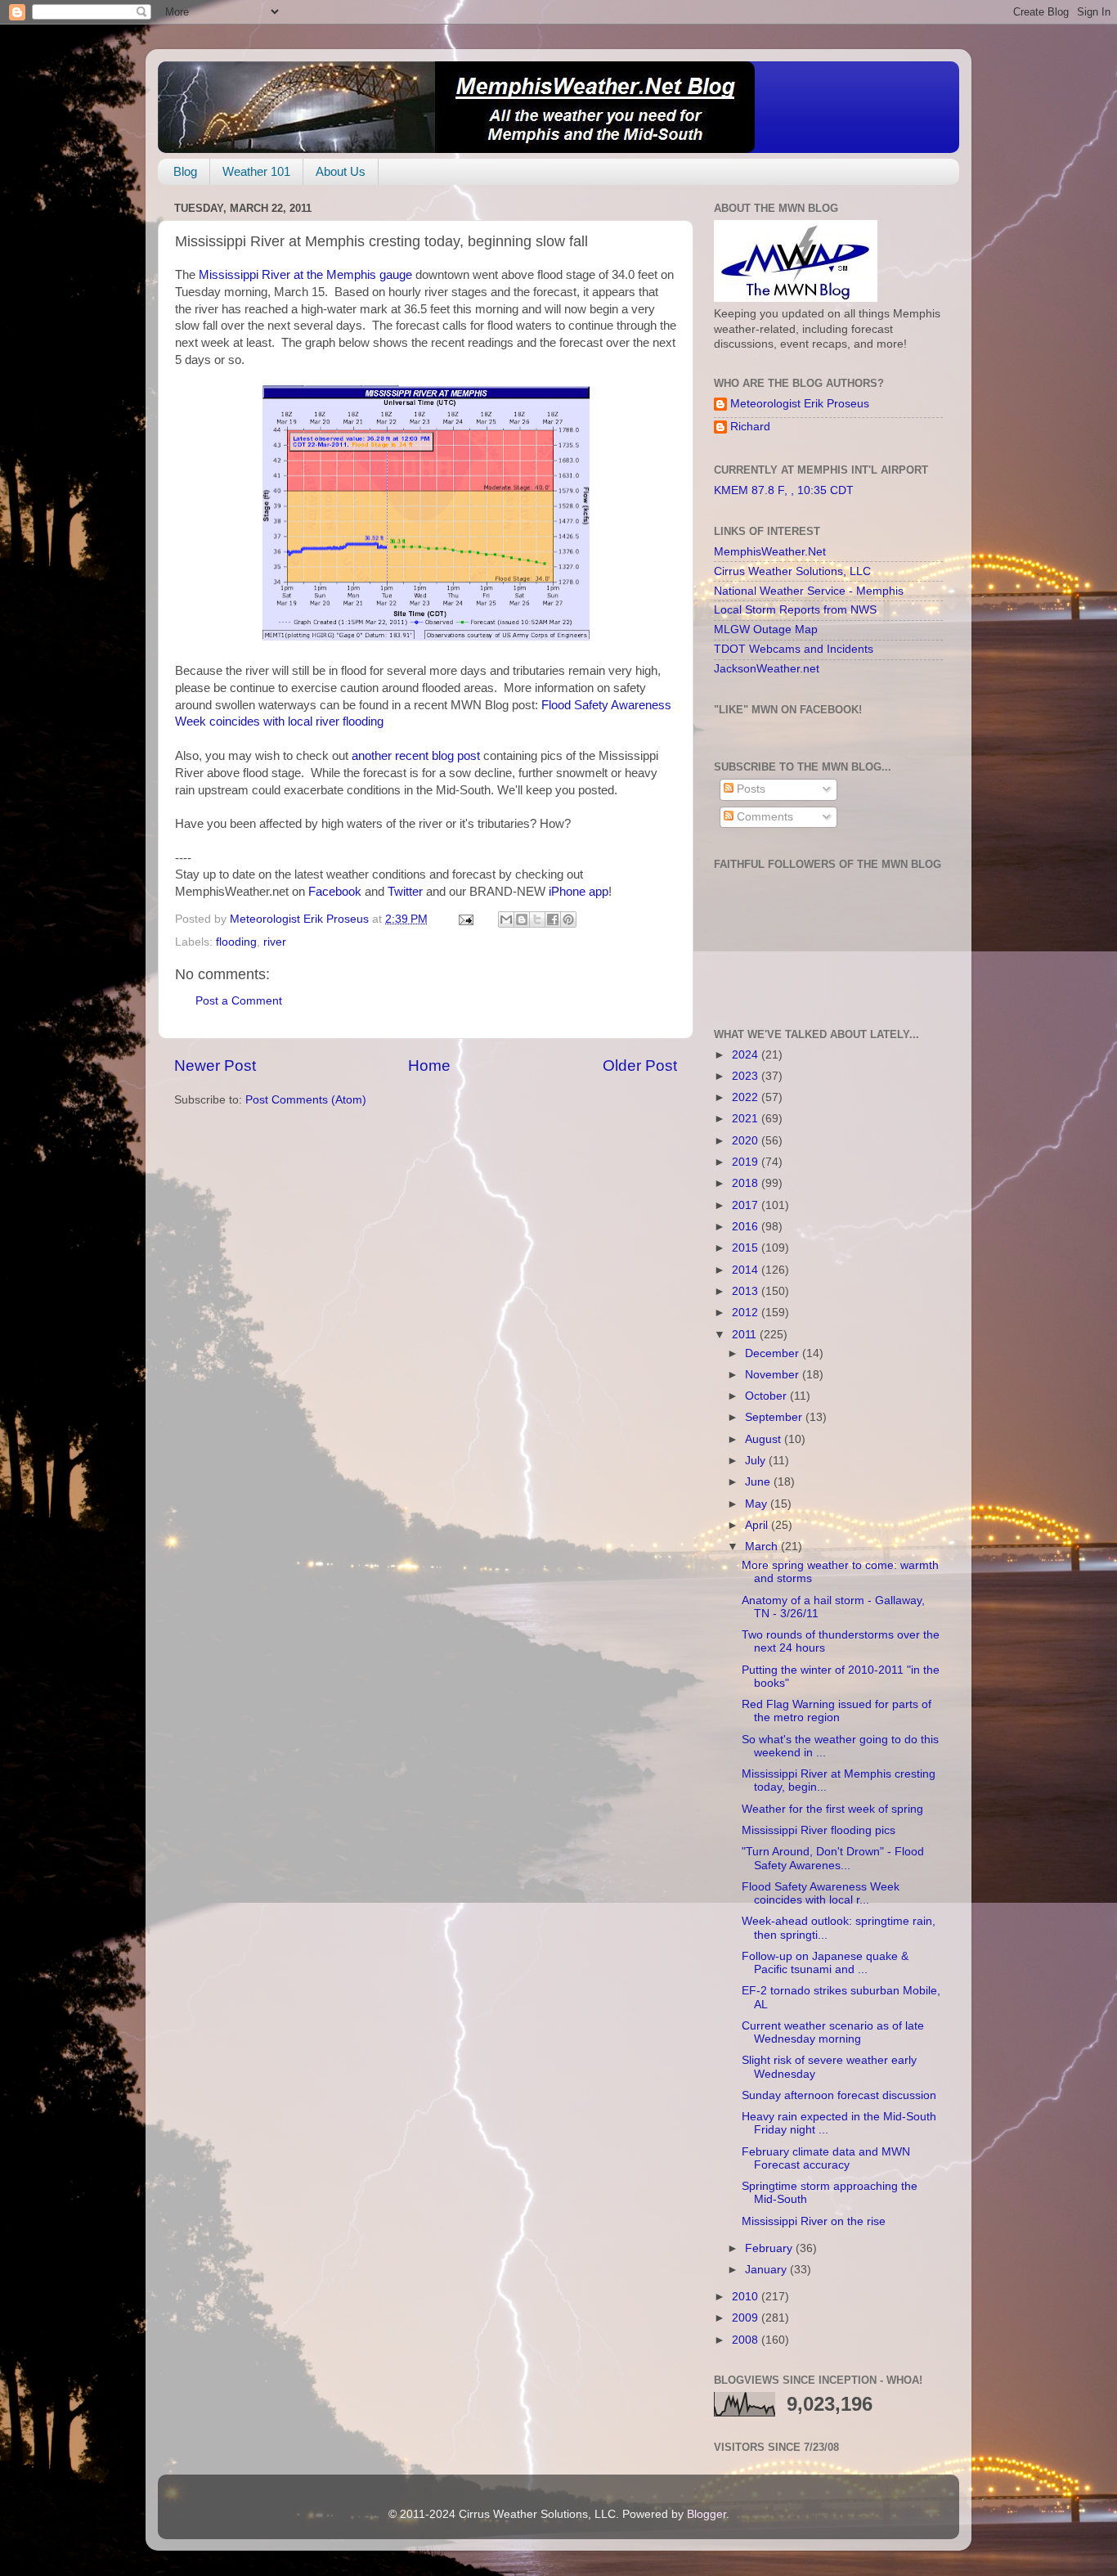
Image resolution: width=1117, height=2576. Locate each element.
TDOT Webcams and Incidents (794, 649)
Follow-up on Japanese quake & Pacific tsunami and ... (825, 1963)
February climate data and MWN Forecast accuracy (826, 2158)
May (758, 1504)
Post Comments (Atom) (306, 1100)
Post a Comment (239, 1001)
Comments (763, 817)
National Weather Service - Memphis (809, 591)
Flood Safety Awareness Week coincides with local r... (821, 1893)
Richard (750, 427)
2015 (747, 1248)
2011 (746, 1335)
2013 (747, 1291)
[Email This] (506, 919)
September (775, 1417)
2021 (747, 1119)
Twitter (405, 892)
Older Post (640, 1065)
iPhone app (579, 892)
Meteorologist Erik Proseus (800, 404)
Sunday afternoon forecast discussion (839, 2095)
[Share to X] (537, 919)
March (763, 1546)
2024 (747, 1055)
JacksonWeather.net (767, 669)
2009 (747, 2318)
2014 (747, 1270)
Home (429, 1065)
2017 (747, 1205)
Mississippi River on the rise (814, 2221)
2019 (747, 1162)
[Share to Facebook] (553, 919)
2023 (747, 1076)
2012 (747, 1313)
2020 (747, 1141)
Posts (749, 789)
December (774, 1353)
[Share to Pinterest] (568, 919)
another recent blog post (416, 756)
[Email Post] (465, 919)
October (767, 1396)
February (770, 2248)
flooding (236, 942)
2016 (747, 1227)
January (767, 2270)
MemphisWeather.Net (770, 552)
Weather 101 (256, 171)
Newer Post (215, 1065)
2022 (747, 1097)
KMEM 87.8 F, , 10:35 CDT (784, 490)
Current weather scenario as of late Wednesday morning (833, 2032)
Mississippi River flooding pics (819, 1830)
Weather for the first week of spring (832, 1809)
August (765, 1439)
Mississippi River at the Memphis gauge (305, 275)
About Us (341, 171)
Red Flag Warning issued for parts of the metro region (837, 1711)
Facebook (335, 892)
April (758, 1525)
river (275, 942)
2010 (747, 2297)
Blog (185, 171)
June (759, 1482)
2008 (747, 2340)
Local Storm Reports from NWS (795, 610)
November (774, 1375)
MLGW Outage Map (766, 629)
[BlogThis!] (522, 919)
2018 (747, 1183)
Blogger (707, 2514)
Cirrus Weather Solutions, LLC (792, 571)
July (757, 1461)
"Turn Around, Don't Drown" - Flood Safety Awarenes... (833, 1858)
